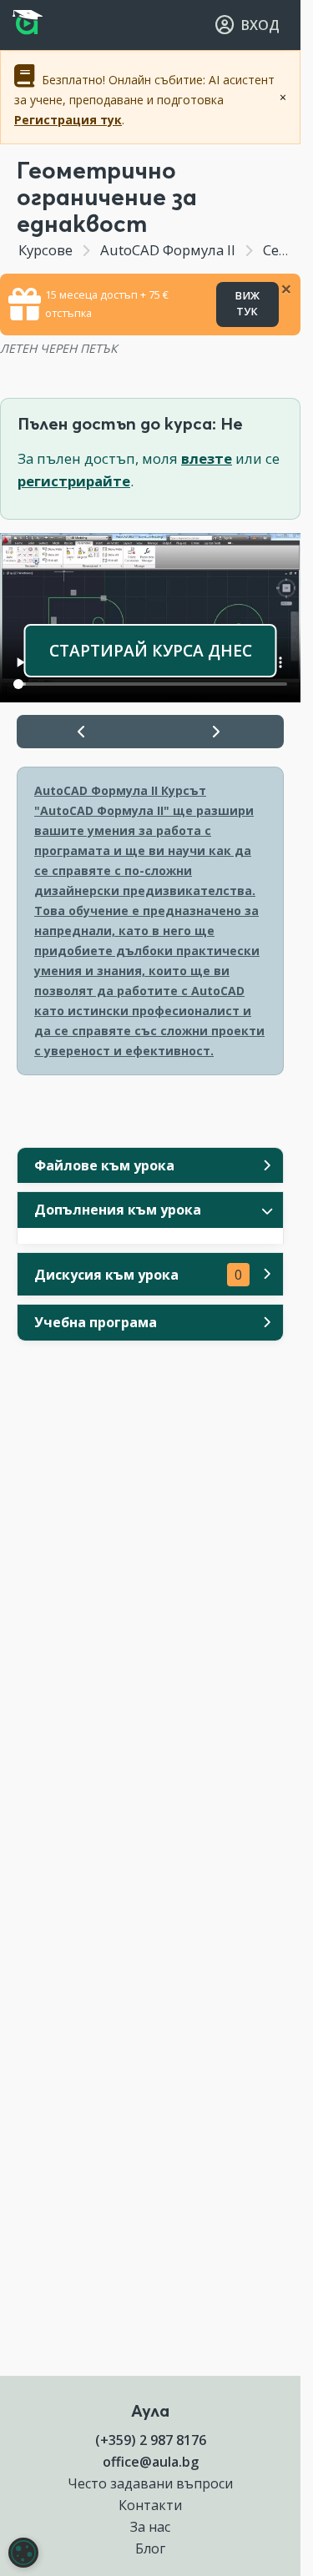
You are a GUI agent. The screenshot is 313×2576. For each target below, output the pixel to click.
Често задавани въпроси (150, 2483)
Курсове (45, 250)
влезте (207, 458)
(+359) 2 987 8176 (151, 2440)
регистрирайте (74, 481)
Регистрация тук (68, 120)
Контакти (150, 2505)
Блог (150, 2548)
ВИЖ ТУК (247, 304)
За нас (150, 2527)
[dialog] (23, 2553)
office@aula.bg (151, 2462)
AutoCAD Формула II (168, 250)
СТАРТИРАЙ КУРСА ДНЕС (151, 650)
